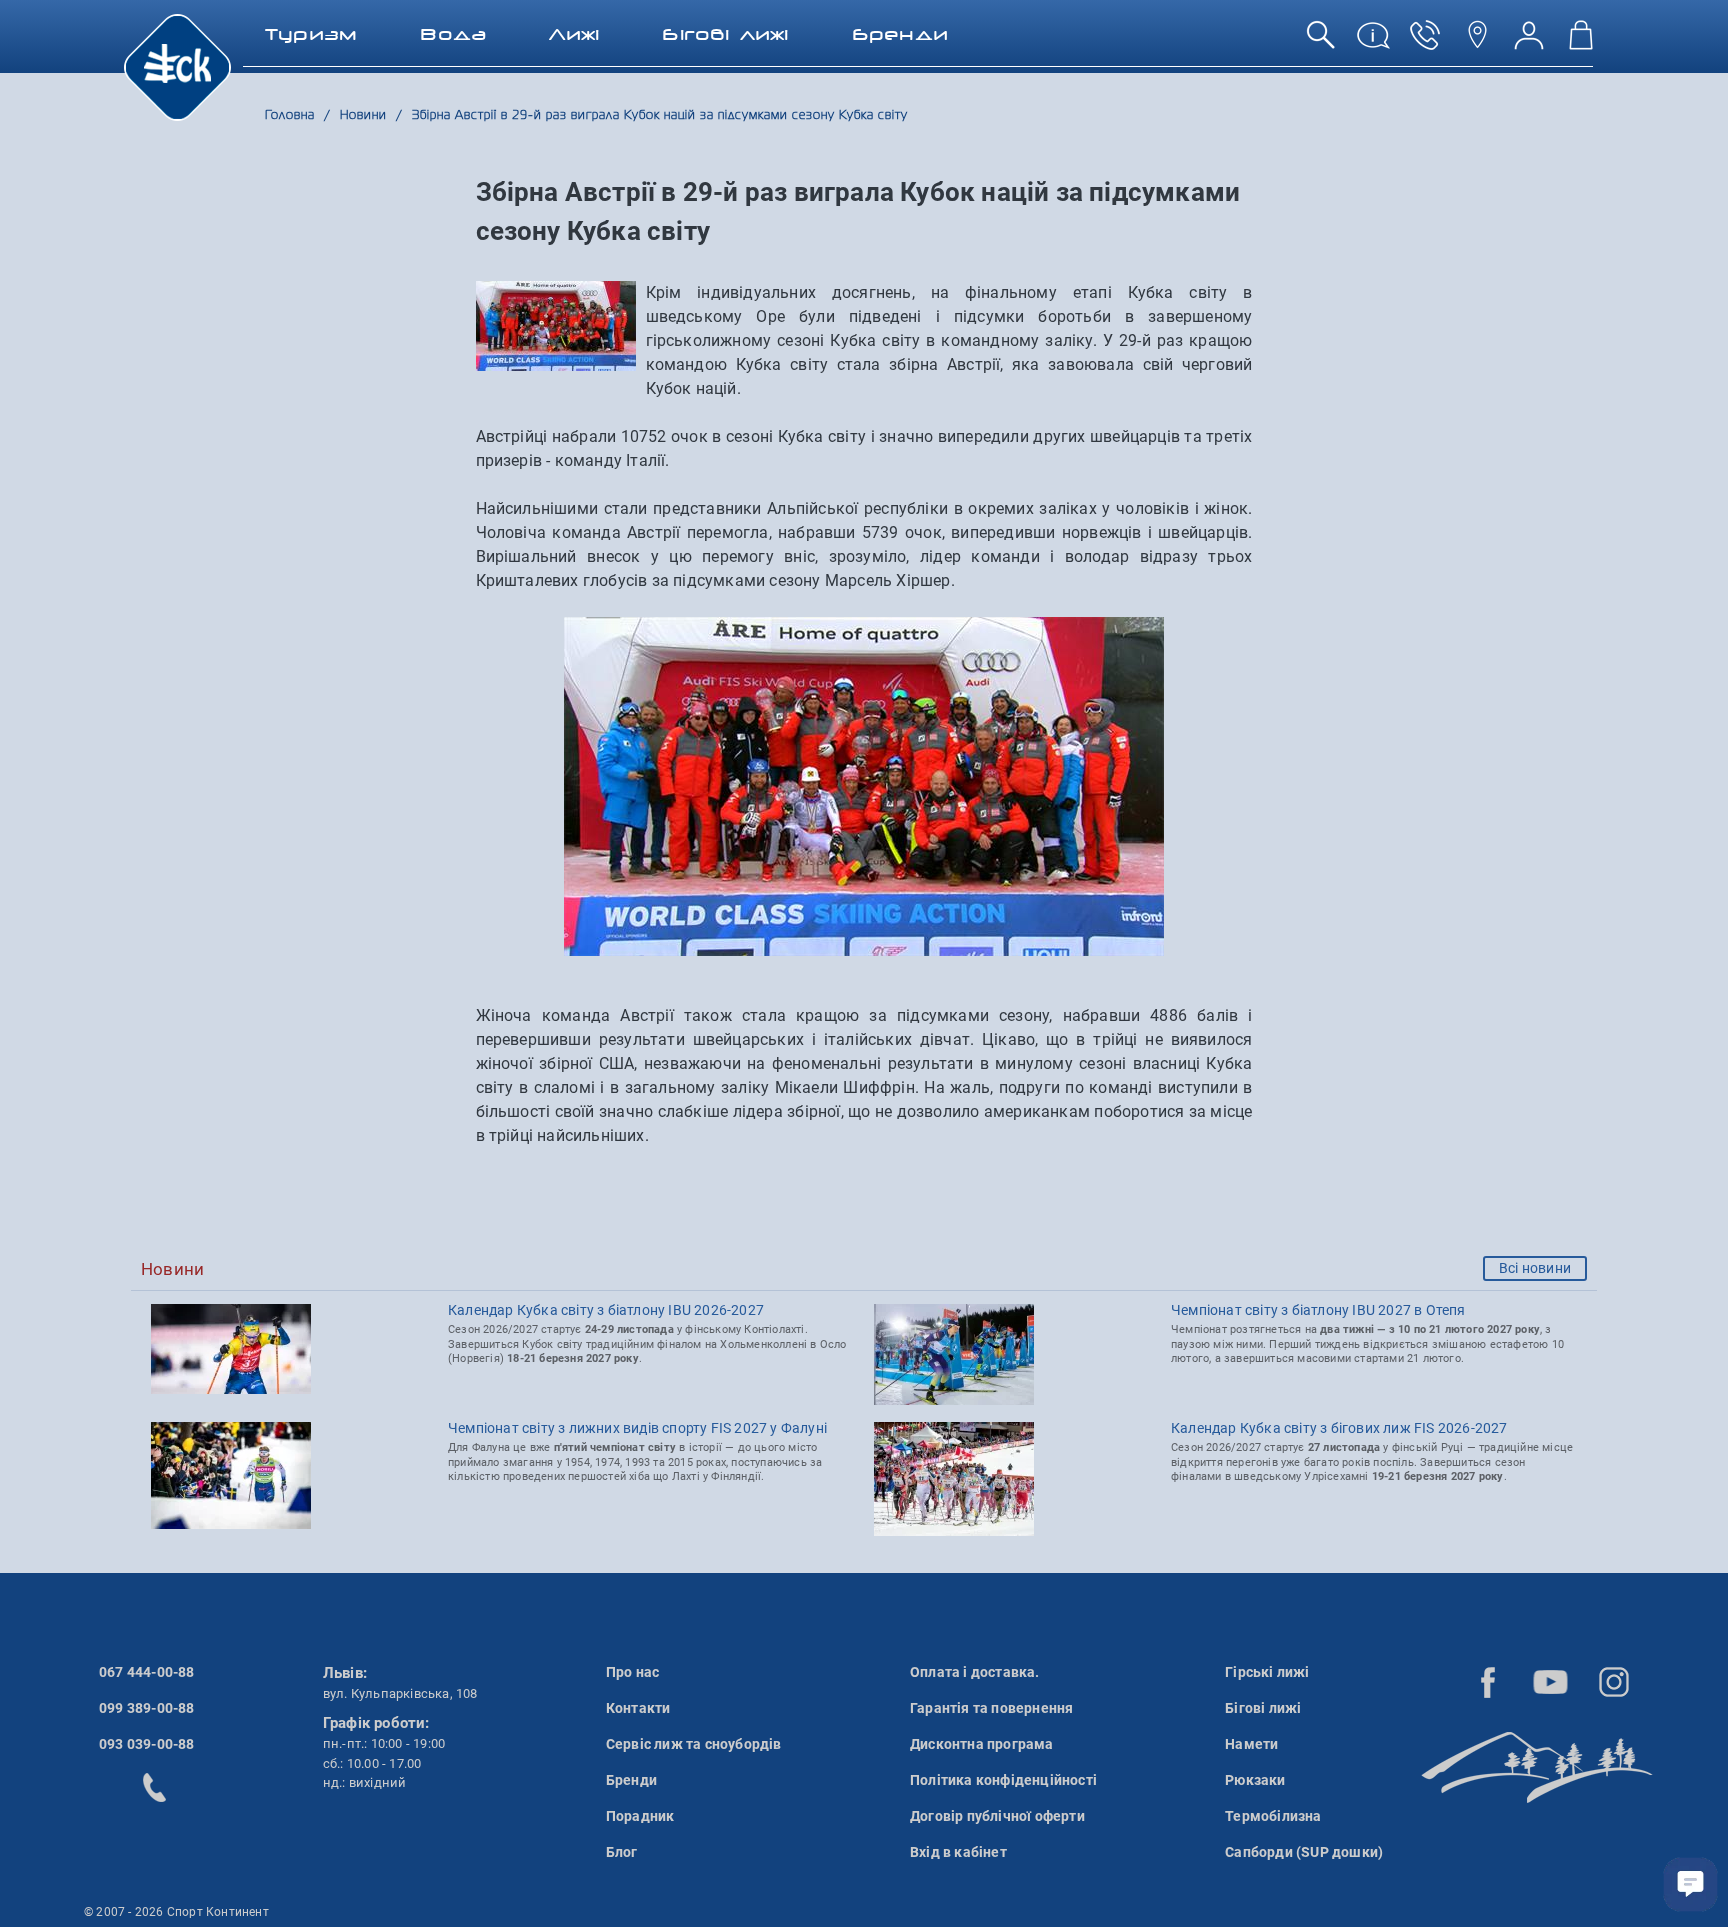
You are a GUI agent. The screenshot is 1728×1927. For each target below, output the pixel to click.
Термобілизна (1273, 1816)
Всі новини (1535, 1268)
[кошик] (1581, 42)
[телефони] (1425, 42)
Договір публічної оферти (997, 1816)
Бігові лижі (1263, 1708)
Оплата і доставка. (975, 1672)
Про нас (632, 1672)
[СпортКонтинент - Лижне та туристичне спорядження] (177, 66)
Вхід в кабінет (958, 1852)
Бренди (631, 1780)
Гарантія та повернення (991, 1708)
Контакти (638, 1708)
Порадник (640, 1816)
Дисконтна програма (982, 1744)
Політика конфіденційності (1003, 1780)
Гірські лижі (1267, 1672)
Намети (1251, 1744)
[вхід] (1529, 42)
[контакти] (1477, 42)
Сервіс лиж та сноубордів (694, 1744)
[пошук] (1321, 42)
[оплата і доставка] (1373, 42)
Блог (622, 1852)
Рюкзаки (1255, 1780)
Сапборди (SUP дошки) (1304, 1852)
